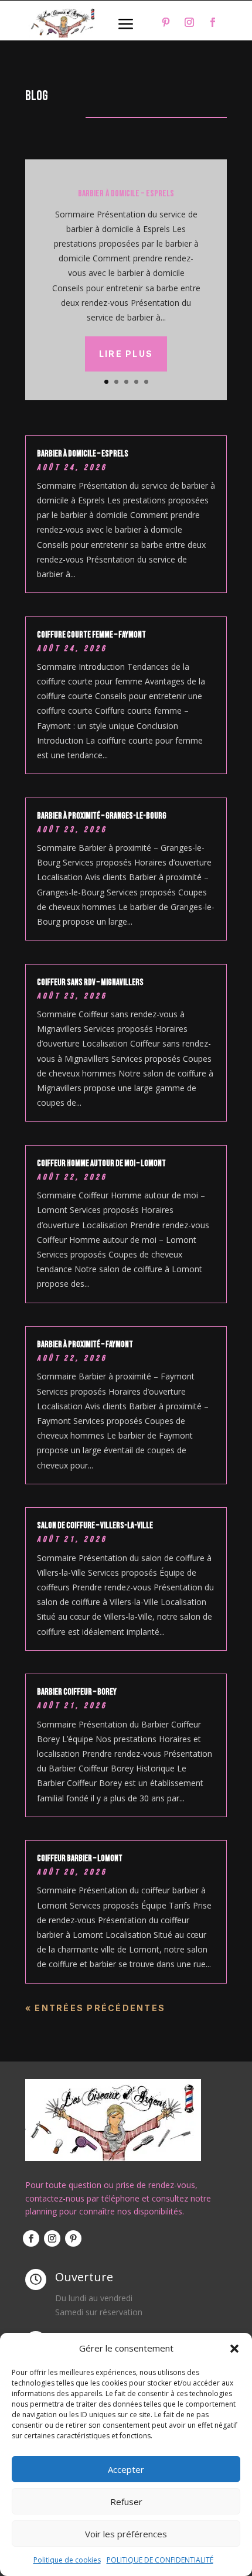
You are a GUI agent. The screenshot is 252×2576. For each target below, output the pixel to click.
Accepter (126, 2469)
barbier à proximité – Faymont (85, 1345)
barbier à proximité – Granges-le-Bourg (102, 816)
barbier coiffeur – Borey (77, 1692)
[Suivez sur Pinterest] (166, 22)
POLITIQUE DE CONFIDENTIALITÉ (160, 2560)
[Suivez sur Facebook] (213, 22)
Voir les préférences (126, 2534)
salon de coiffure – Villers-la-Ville (95, 1526)
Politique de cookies (67, 2560)
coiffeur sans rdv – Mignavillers (90, 982)
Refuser (126, 2502)
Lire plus (126, 354)
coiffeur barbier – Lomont (80, 1858)
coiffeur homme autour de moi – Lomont (101, 1163)
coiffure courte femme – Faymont (91, 635)
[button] (234, 2349)
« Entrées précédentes (95, 2008)
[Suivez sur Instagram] (189, 22)
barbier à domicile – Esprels (126, 194)
